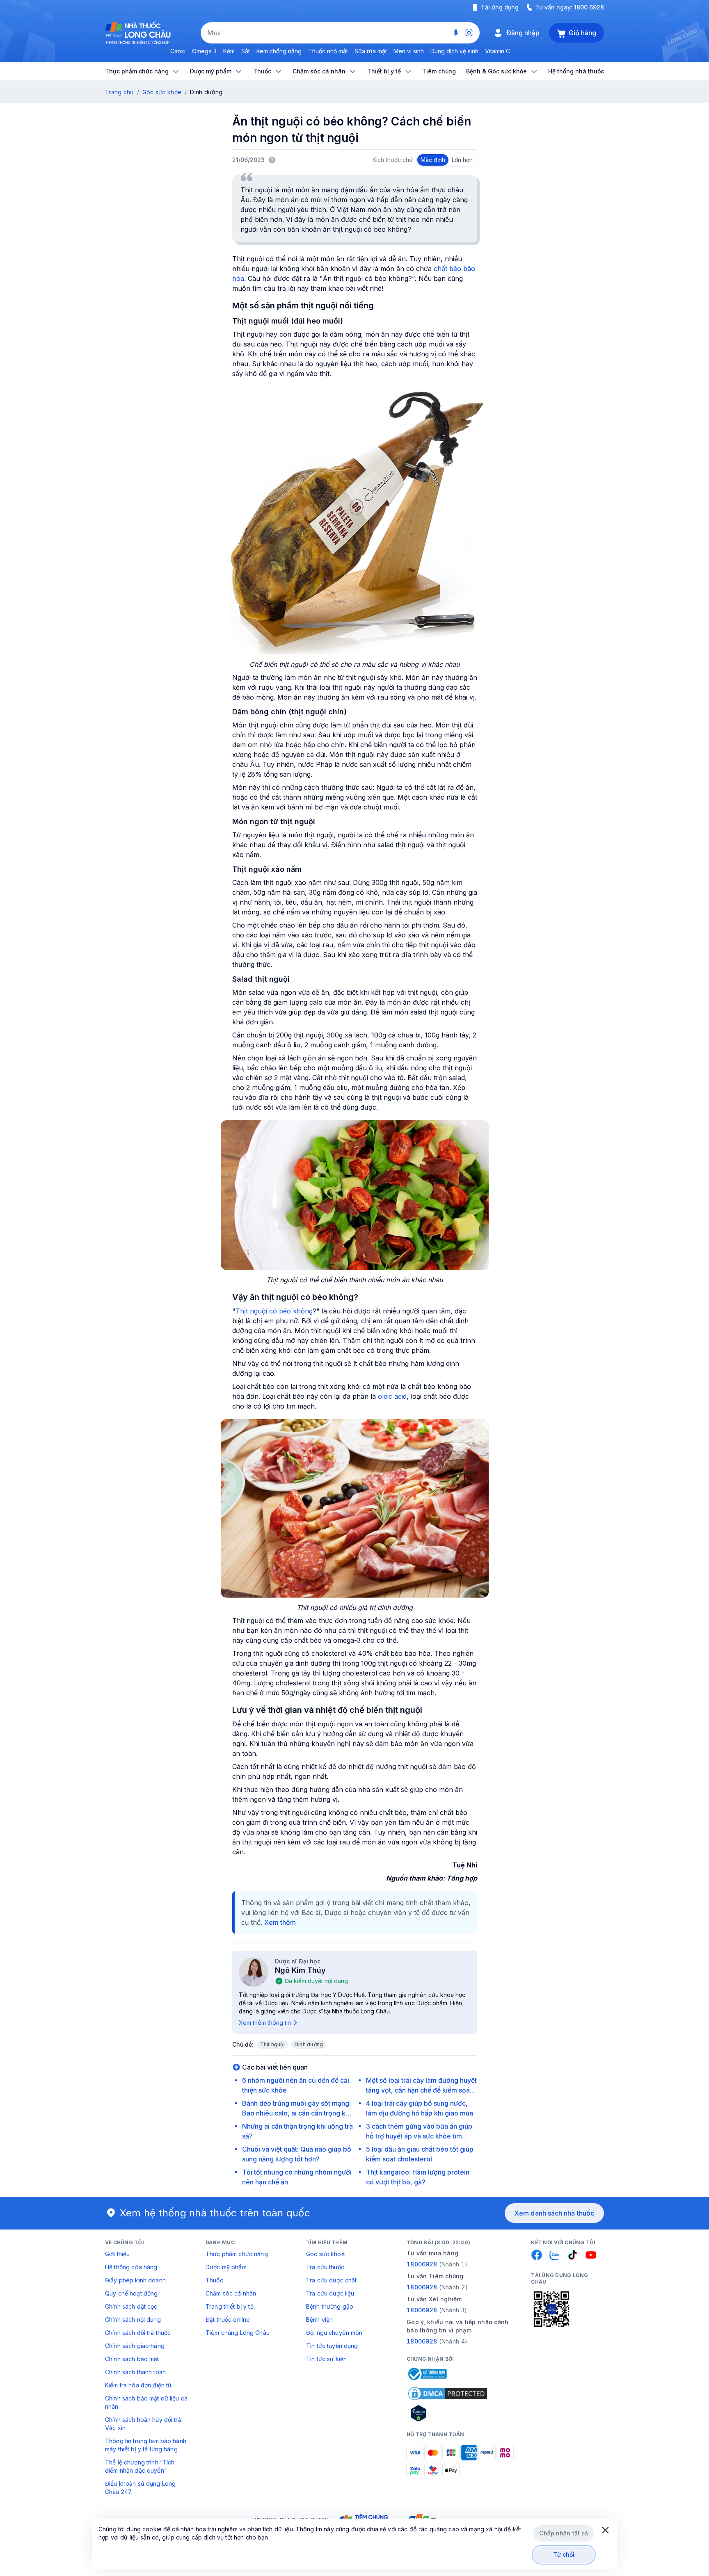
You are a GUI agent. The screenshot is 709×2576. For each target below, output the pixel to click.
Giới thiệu (117, 2254)
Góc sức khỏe (162, 92)
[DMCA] (448, 2394)
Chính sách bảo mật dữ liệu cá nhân (146, 2402)
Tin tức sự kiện (326, 2359)
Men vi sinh (409, 51)
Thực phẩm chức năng (237, 2254)
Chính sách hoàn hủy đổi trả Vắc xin (143, 2424)
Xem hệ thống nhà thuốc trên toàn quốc (215, 2213)
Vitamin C (497, 51)
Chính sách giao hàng (135, 2346)
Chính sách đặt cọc (131, 2306)
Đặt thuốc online (228, 2320)
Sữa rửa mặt (371, 51)
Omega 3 (204, 51)
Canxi (178, 51)
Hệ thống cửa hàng (131, 2267)
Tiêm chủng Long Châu (238, 2333)
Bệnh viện (319, 2320)
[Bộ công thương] (427, 2374)
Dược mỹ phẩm (226, 2267)
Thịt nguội (272, 2044)
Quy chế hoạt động (131, 2293)
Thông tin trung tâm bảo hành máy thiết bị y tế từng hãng (146, 2445)
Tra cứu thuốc (325, 2267)
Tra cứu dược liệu (330, 2293)
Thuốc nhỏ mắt (328, 51)
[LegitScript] (448, 2413)
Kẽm (229, 51)
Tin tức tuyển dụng (332, 2346)
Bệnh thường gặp (330, 2306)
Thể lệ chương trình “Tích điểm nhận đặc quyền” (140, 2466)
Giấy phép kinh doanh (135, 2280)
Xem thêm (280, 1922)
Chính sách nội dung (133, 2320)
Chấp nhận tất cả (564, 2533)
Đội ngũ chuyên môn (334, 2333)
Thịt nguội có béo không (274, 1311)
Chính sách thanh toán (135, 2372)
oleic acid (392, 1396)
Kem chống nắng (279, 51)
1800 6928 (589, 7)
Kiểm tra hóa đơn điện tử (138, 2385)
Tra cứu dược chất (331, 2280)
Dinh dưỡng (309, 2044)
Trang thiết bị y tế (230, 2306)
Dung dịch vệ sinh (454, 51)
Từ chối (564, 2554)
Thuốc (214, 2280)
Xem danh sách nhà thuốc (554, 2213)
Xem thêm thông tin (265, 2023)
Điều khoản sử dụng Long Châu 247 (140, 2488)
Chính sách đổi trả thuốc (138, 2333)
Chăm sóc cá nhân (231, 2293)
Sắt (246, 51)
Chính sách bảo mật (132, 2359)
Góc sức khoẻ (325, 2254)
